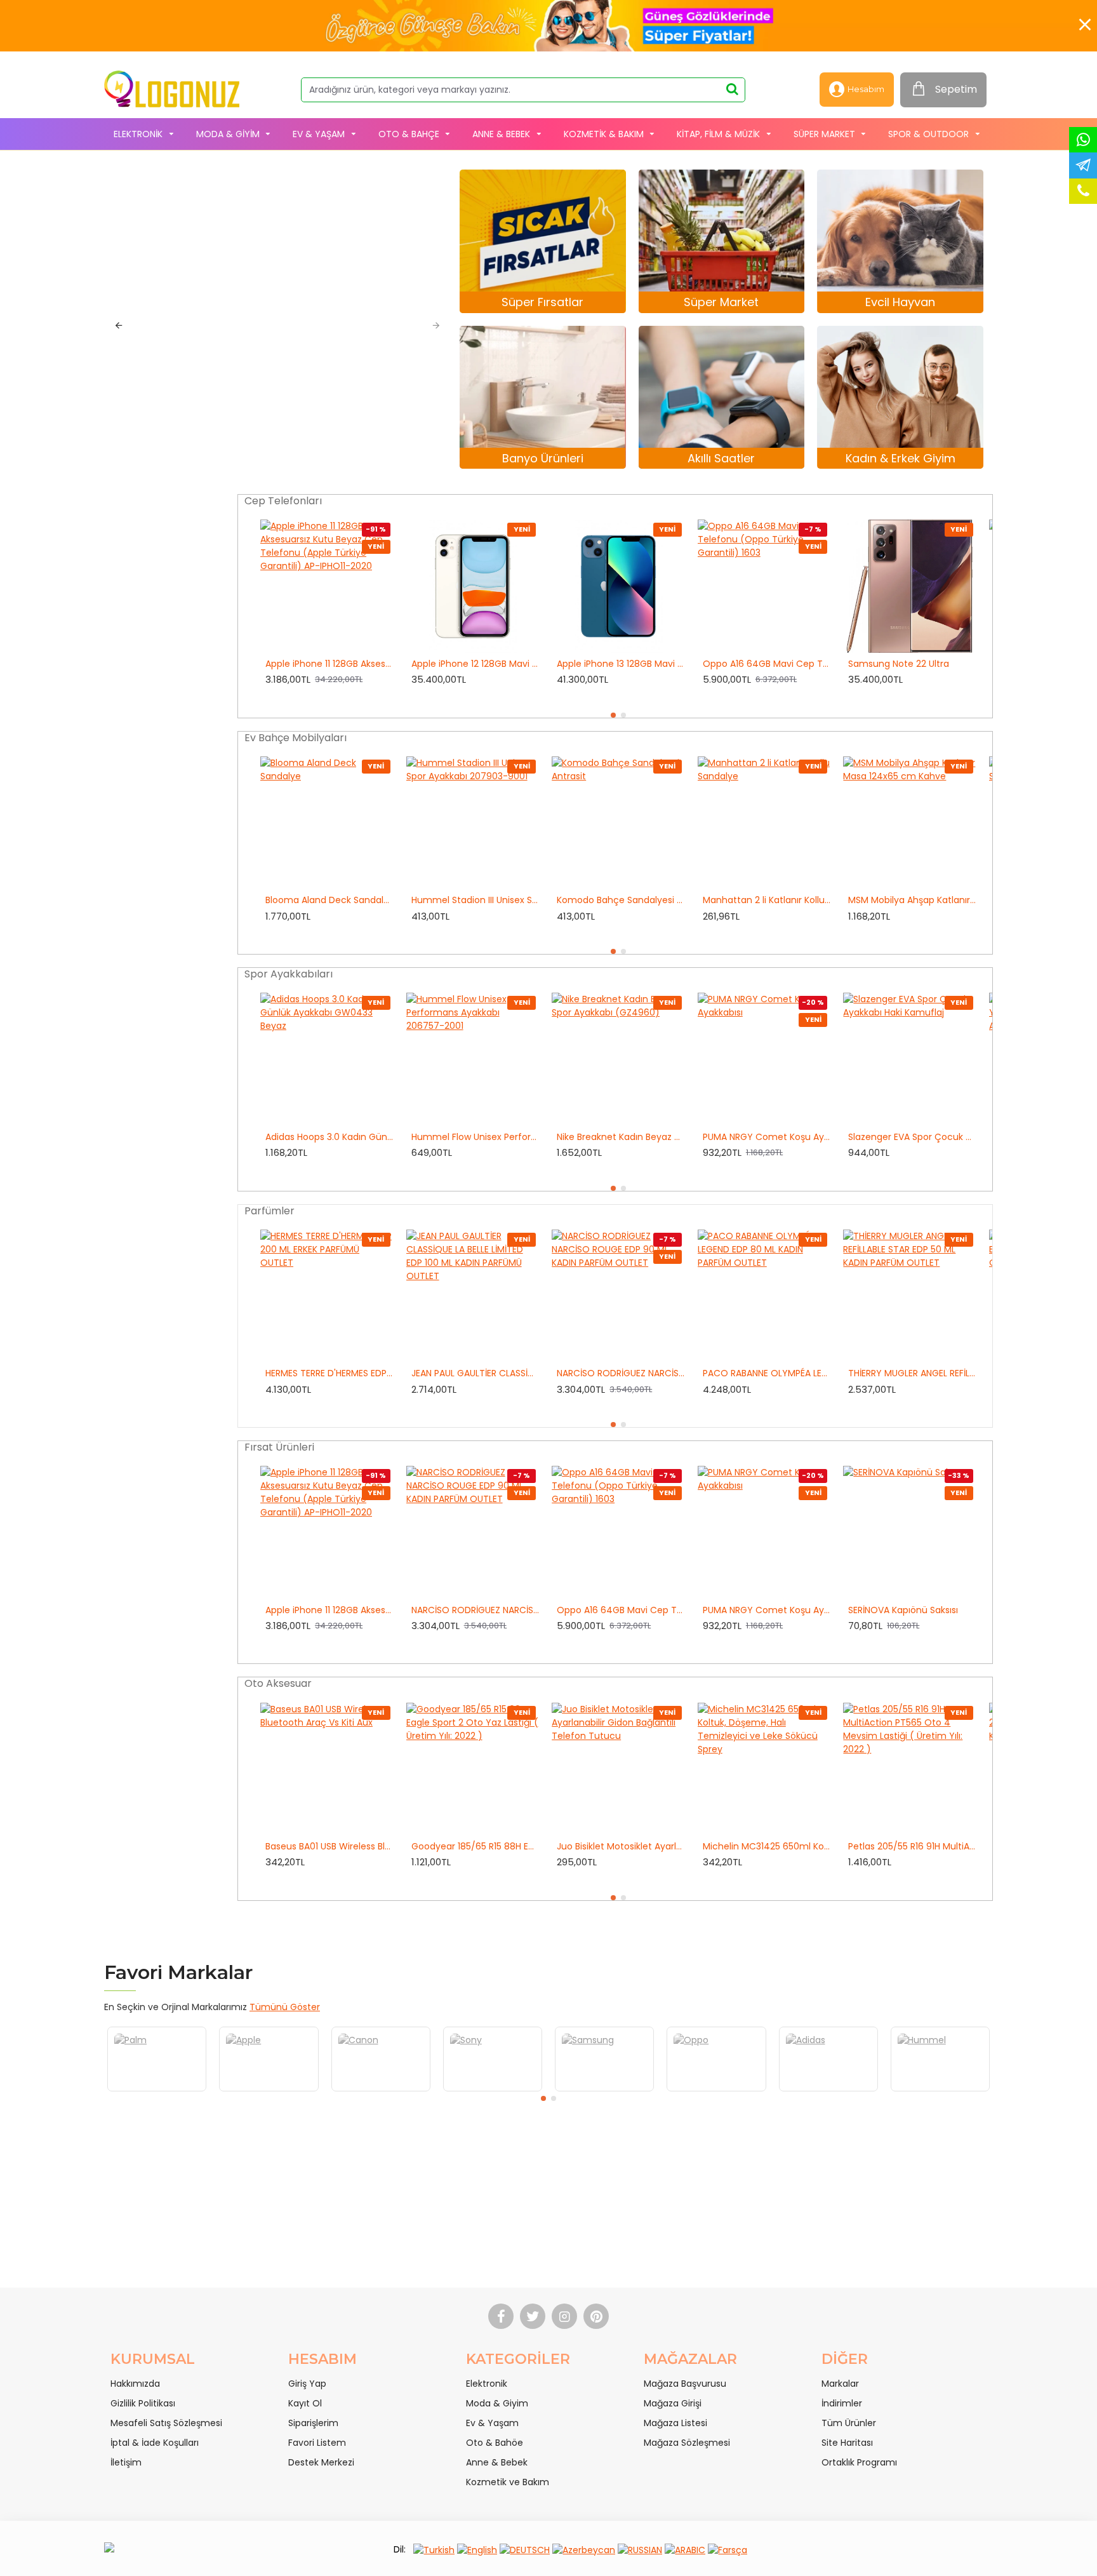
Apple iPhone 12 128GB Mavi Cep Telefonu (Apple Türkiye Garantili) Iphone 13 (475, 664)
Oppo (620, 2090)
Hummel (844, 2090)
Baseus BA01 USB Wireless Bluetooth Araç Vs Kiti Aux (329, 1846)
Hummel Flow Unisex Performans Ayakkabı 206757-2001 (475, 1137)
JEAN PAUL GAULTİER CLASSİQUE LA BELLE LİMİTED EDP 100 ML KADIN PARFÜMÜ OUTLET (475, 1373)
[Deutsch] (525, 2550)
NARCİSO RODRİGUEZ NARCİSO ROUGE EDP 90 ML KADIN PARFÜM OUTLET (621, 1373)
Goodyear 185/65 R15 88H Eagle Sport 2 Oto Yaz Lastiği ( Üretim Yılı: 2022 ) (475, 1846)
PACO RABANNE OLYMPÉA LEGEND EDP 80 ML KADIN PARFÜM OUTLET (767, 1373)
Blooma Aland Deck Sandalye (329, 900)
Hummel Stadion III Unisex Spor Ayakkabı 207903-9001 (475, 900)
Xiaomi (956, 2090)
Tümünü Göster (285, 2007)
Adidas (732, 2090)
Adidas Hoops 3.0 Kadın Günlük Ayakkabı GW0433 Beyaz (329, 1137)
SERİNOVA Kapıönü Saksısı (903, 1610)
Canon (284, 2090)
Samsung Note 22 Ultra (899, 664)
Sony (396, 2090)
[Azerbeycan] (584, 2550)
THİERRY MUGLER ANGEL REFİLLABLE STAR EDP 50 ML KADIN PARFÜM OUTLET (912, 1373)
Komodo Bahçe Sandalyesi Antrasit (621, 900)
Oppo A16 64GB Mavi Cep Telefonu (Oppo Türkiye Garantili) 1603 (767, 664)
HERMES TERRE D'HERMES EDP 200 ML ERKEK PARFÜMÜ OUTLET (329, 1373)
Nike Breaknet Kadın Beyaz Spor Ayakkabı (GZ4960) (621, 1137)
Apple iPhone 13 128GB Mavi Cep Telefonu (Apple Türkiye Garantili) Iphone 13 (621, 664)
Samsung (508, 2090)
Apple (172, 2090)
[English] (477, 2550)
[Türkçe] (434, 2550)
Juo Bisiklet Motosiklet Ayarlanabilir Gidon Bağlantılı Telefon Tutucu (621, 1846)
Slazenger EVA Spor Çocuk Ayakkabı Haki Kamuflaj (912, 1137)
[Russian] (640, 2550)
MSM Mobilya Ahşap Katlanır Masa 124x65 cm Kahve (912, 900)
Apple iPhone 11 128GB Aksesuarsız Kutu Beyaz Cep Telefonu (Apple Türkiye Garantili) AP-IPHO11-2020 (329, 664)
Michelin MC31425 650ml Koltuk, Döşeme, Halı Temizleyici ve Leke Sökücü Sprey (767, 1846)
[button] (118, 325)
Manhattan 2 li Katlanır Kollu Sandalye (767, 900)
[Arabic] (685, 2550)
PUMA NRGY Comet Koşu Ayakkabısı (767, 1137)
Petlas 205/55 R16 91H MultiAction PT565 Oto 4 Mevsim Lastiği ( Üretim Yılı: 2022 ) (912, 1846)
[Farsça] (728, 2550)
